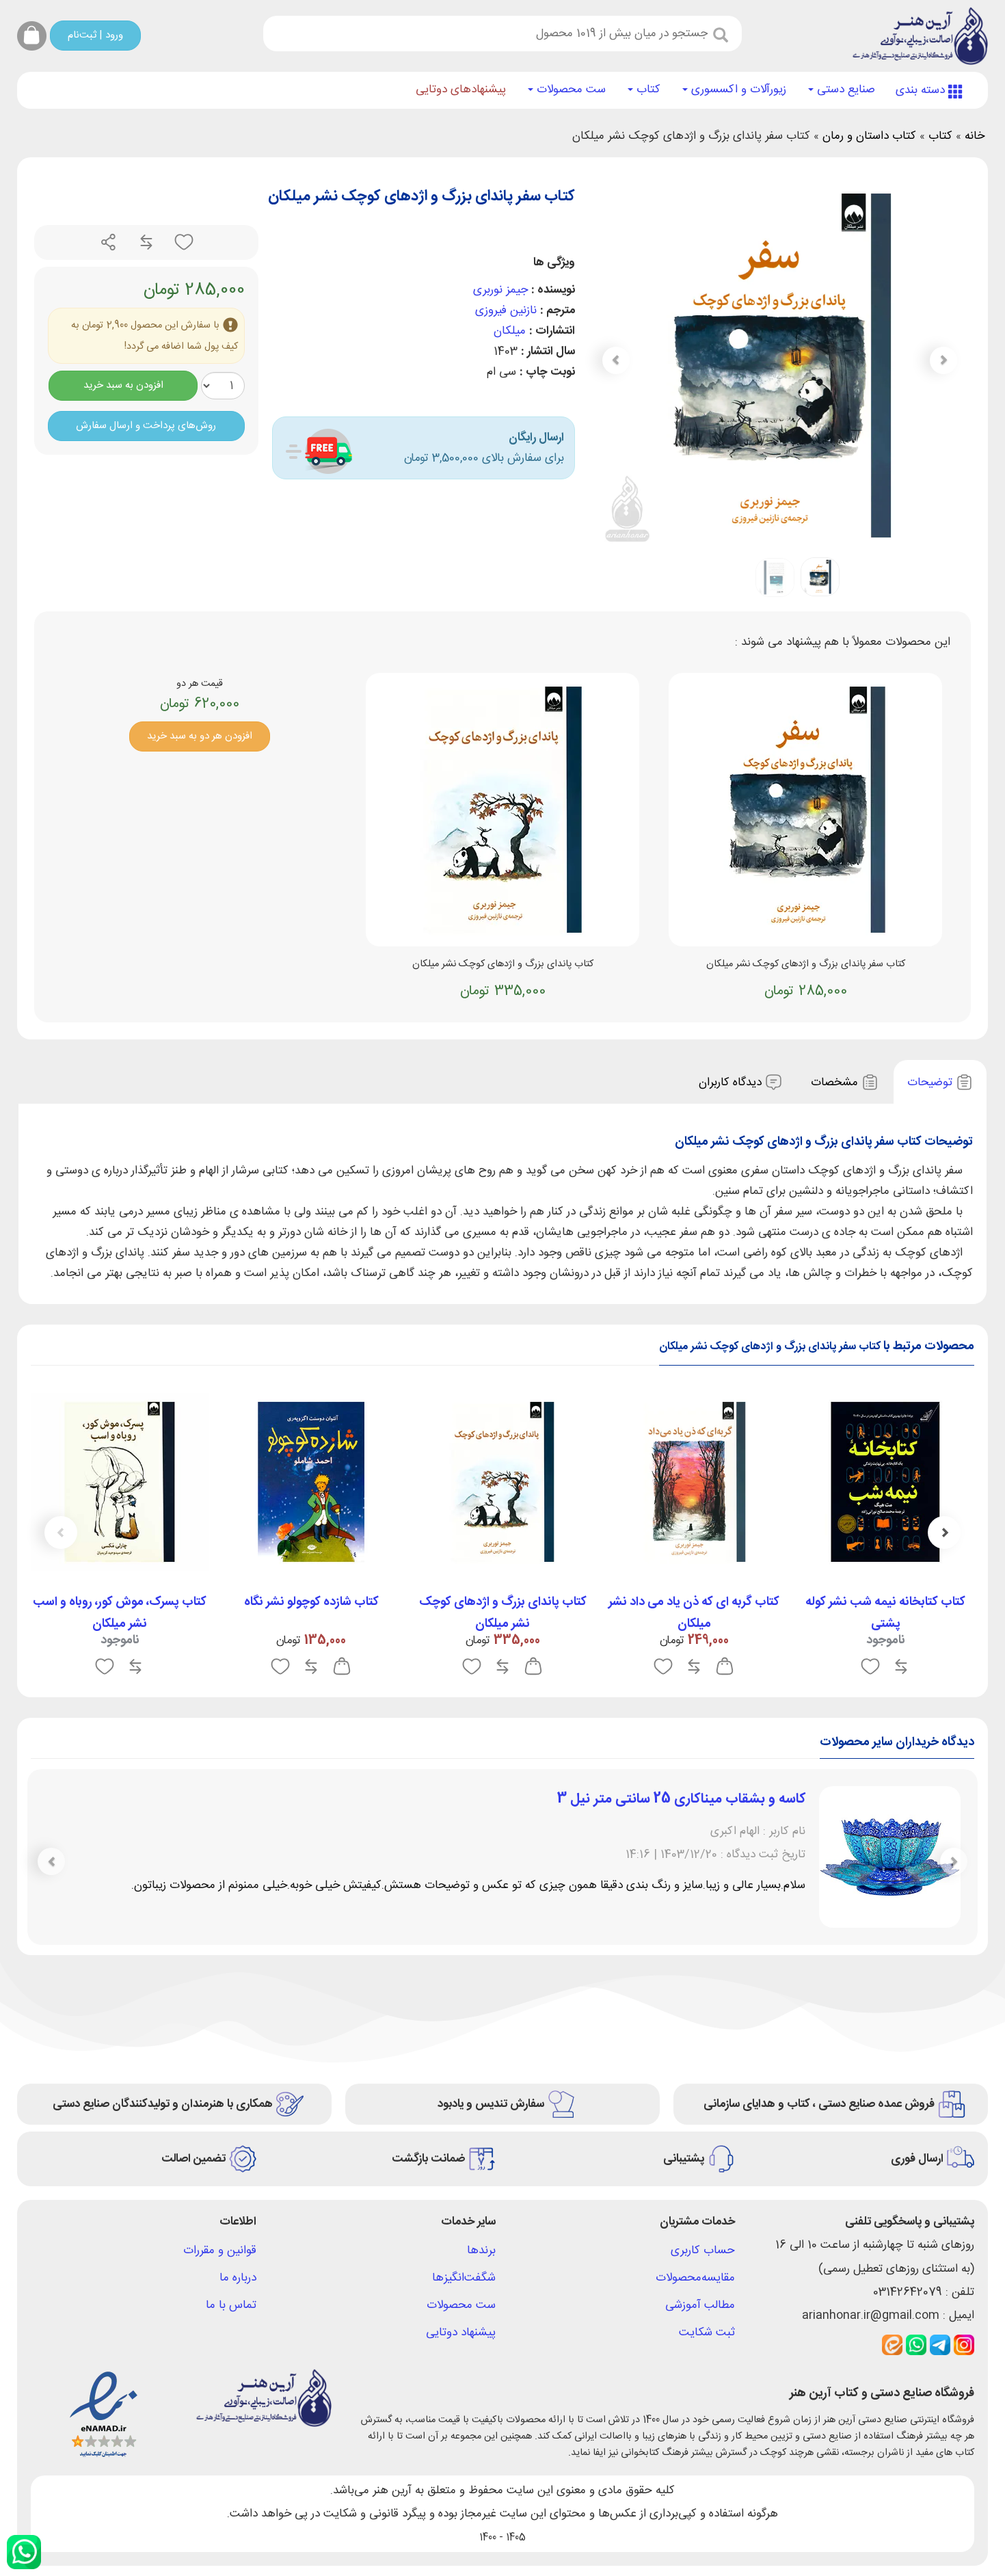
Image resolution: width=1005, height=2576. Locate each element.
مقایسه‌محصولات (695, 2278)
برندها (481, 2250)
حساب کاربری (703, 2250)
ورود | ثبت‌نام (95, 35)
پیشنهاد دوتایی (461, 2333)
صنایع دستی (844, 90)
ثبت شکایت (707, 2333)
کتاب (647, 90)
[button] (616, 360)
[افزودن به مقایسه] (145, 243)
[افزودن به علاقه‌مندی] (182, 243)
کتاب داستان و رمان (869, 136)
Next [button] (61, 1532)
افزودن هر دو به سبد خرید (200, 736)
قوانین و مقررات (220, 2250)
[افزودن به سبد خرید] (725, 1667)
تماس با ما (231, 2305)
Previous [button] (944, 1532)
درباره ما (238, 2278)
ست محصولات (569, 90)
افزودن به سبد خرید (123, 385)
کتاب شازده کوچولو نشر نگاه (311, 1602)
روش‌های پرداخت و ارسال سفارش (146, 426)
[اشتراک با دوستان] (109, 243)
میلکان (510, 331)
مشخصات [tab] (836, 1083)
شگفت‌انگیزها (464, 2278)
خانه (975, 136)
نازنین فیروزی (506, 310)
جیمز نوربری (500, 290)
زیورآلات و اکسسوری (737, 90)
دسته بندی (922, 90)
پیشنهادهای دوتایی (461, 90)
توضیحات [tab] (932, 1083)
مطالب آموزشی (700, 2305)
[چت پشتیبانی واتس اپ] (24, 2552)
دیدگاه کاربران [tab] (732, 1083)
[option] (885, 1539)
